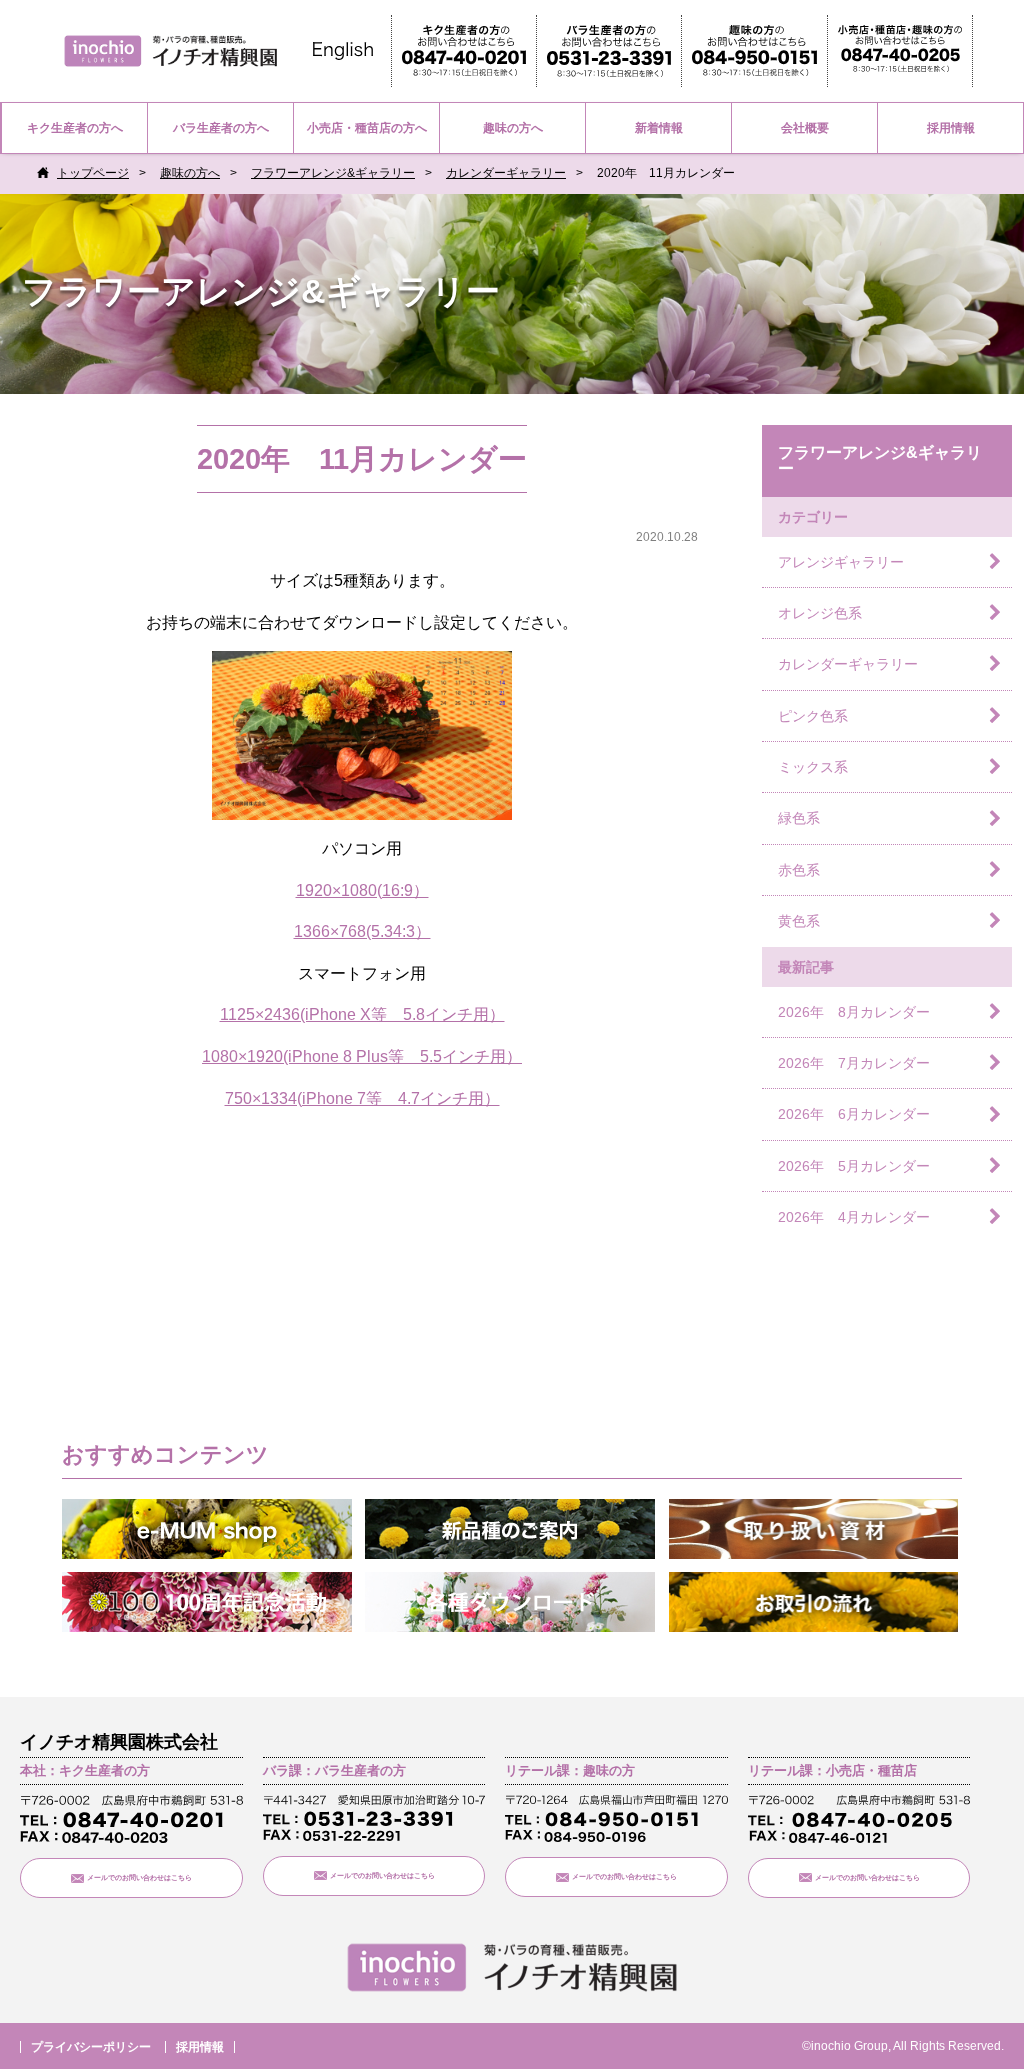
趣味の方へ (513, 128)
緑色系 (799, 818)
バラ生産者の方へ (221, 128)
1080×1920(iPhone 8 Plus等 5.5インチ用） (362, 1056)
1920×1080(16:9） (362, 890)
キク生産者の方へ (75, 128)
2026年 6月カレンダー (854, 1114)
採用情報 (951, 128)
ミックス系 (813, 767)
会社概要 (805, 128)
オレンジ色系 (820, 613)
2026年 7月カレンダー (854, 1063)
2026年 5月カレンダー (854, 1166)
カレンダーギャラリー (506, 173)
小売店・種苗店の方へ (367, 128)
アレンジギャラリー (841, 562)
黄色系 (799, 921)
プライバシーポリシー (91, 2047)
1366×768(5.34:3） (362, 931)
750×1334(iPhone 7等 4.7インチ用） (362, 1098)
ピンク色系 (813, 716)
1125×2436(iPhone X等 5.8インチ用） (362, 1014)
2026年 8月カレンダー (854, 1012)
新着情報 (659, 128)
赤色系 (799, 870)
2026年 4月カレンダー (854, 1217)
